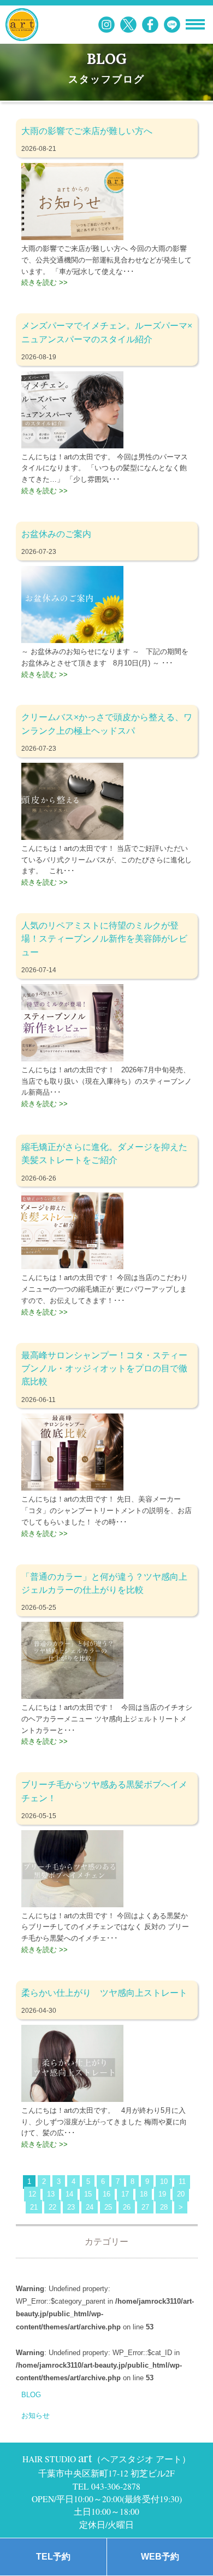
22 (52, 2207)
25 (108, 2207)
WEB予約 (160, 2557)
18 (144, 2194)
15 (88, 2194)
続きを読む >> (45, 282)
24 (90, 2207)
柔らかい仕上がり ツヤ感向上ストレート (104, 1993)
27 (145, 2207)
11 (182, 2181)
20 (181, 2194)
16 (106, 2194)
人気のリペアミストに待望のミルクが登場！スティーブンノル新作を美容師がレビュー (104, 939)
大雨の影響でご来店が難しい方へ (87, 131)
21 (34, 2207)
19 (162, 2194)
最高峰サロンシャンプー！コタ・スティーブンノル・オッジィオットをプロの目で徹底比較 (104, 1368)
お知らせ (35, 2416)
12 (32, 2194)
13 (51, 2194)
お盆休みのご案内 (56, 534)
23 (71, 2207)
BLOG (31, 2395)
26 (127, 2207)
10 (164, 2181)
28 (164, 2207)
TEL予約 (53, 2557)
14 (69, 2194)
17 (125, 2194)
